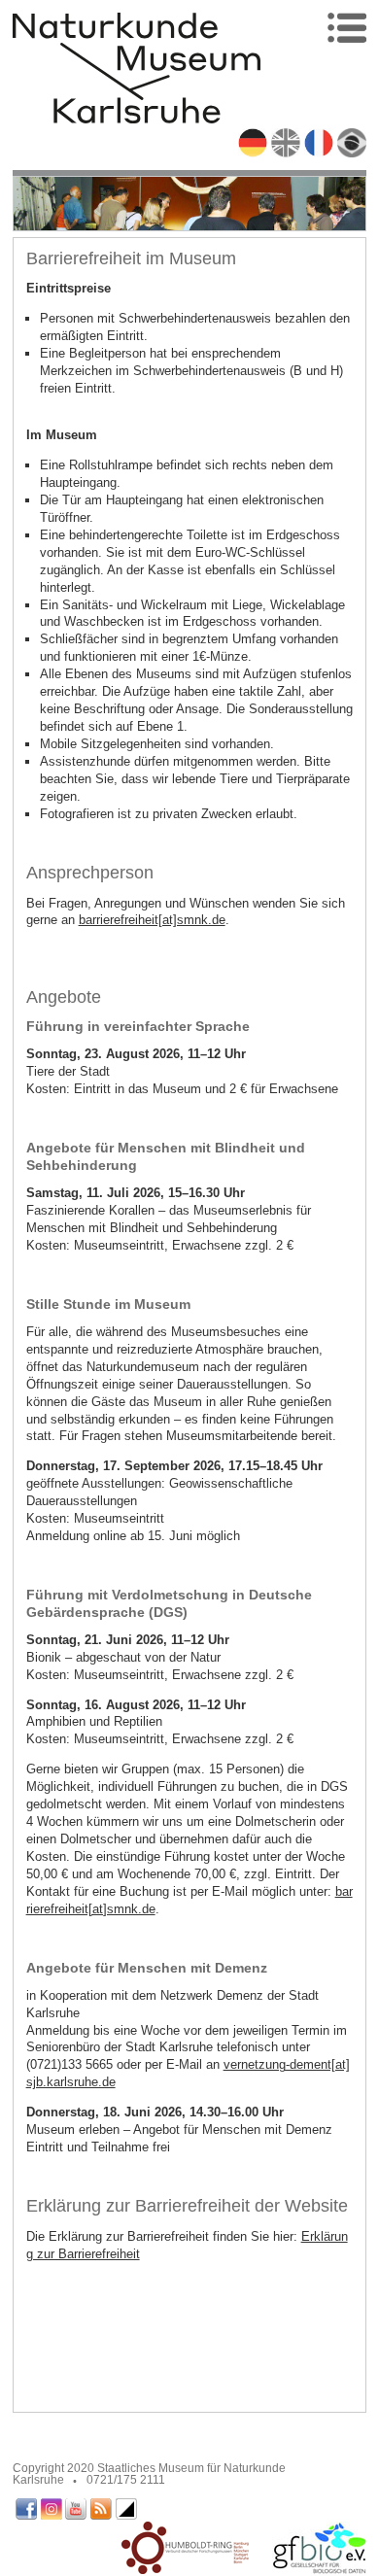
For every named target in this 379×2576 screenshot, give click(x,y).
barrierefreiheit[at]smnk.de (152, 920)
